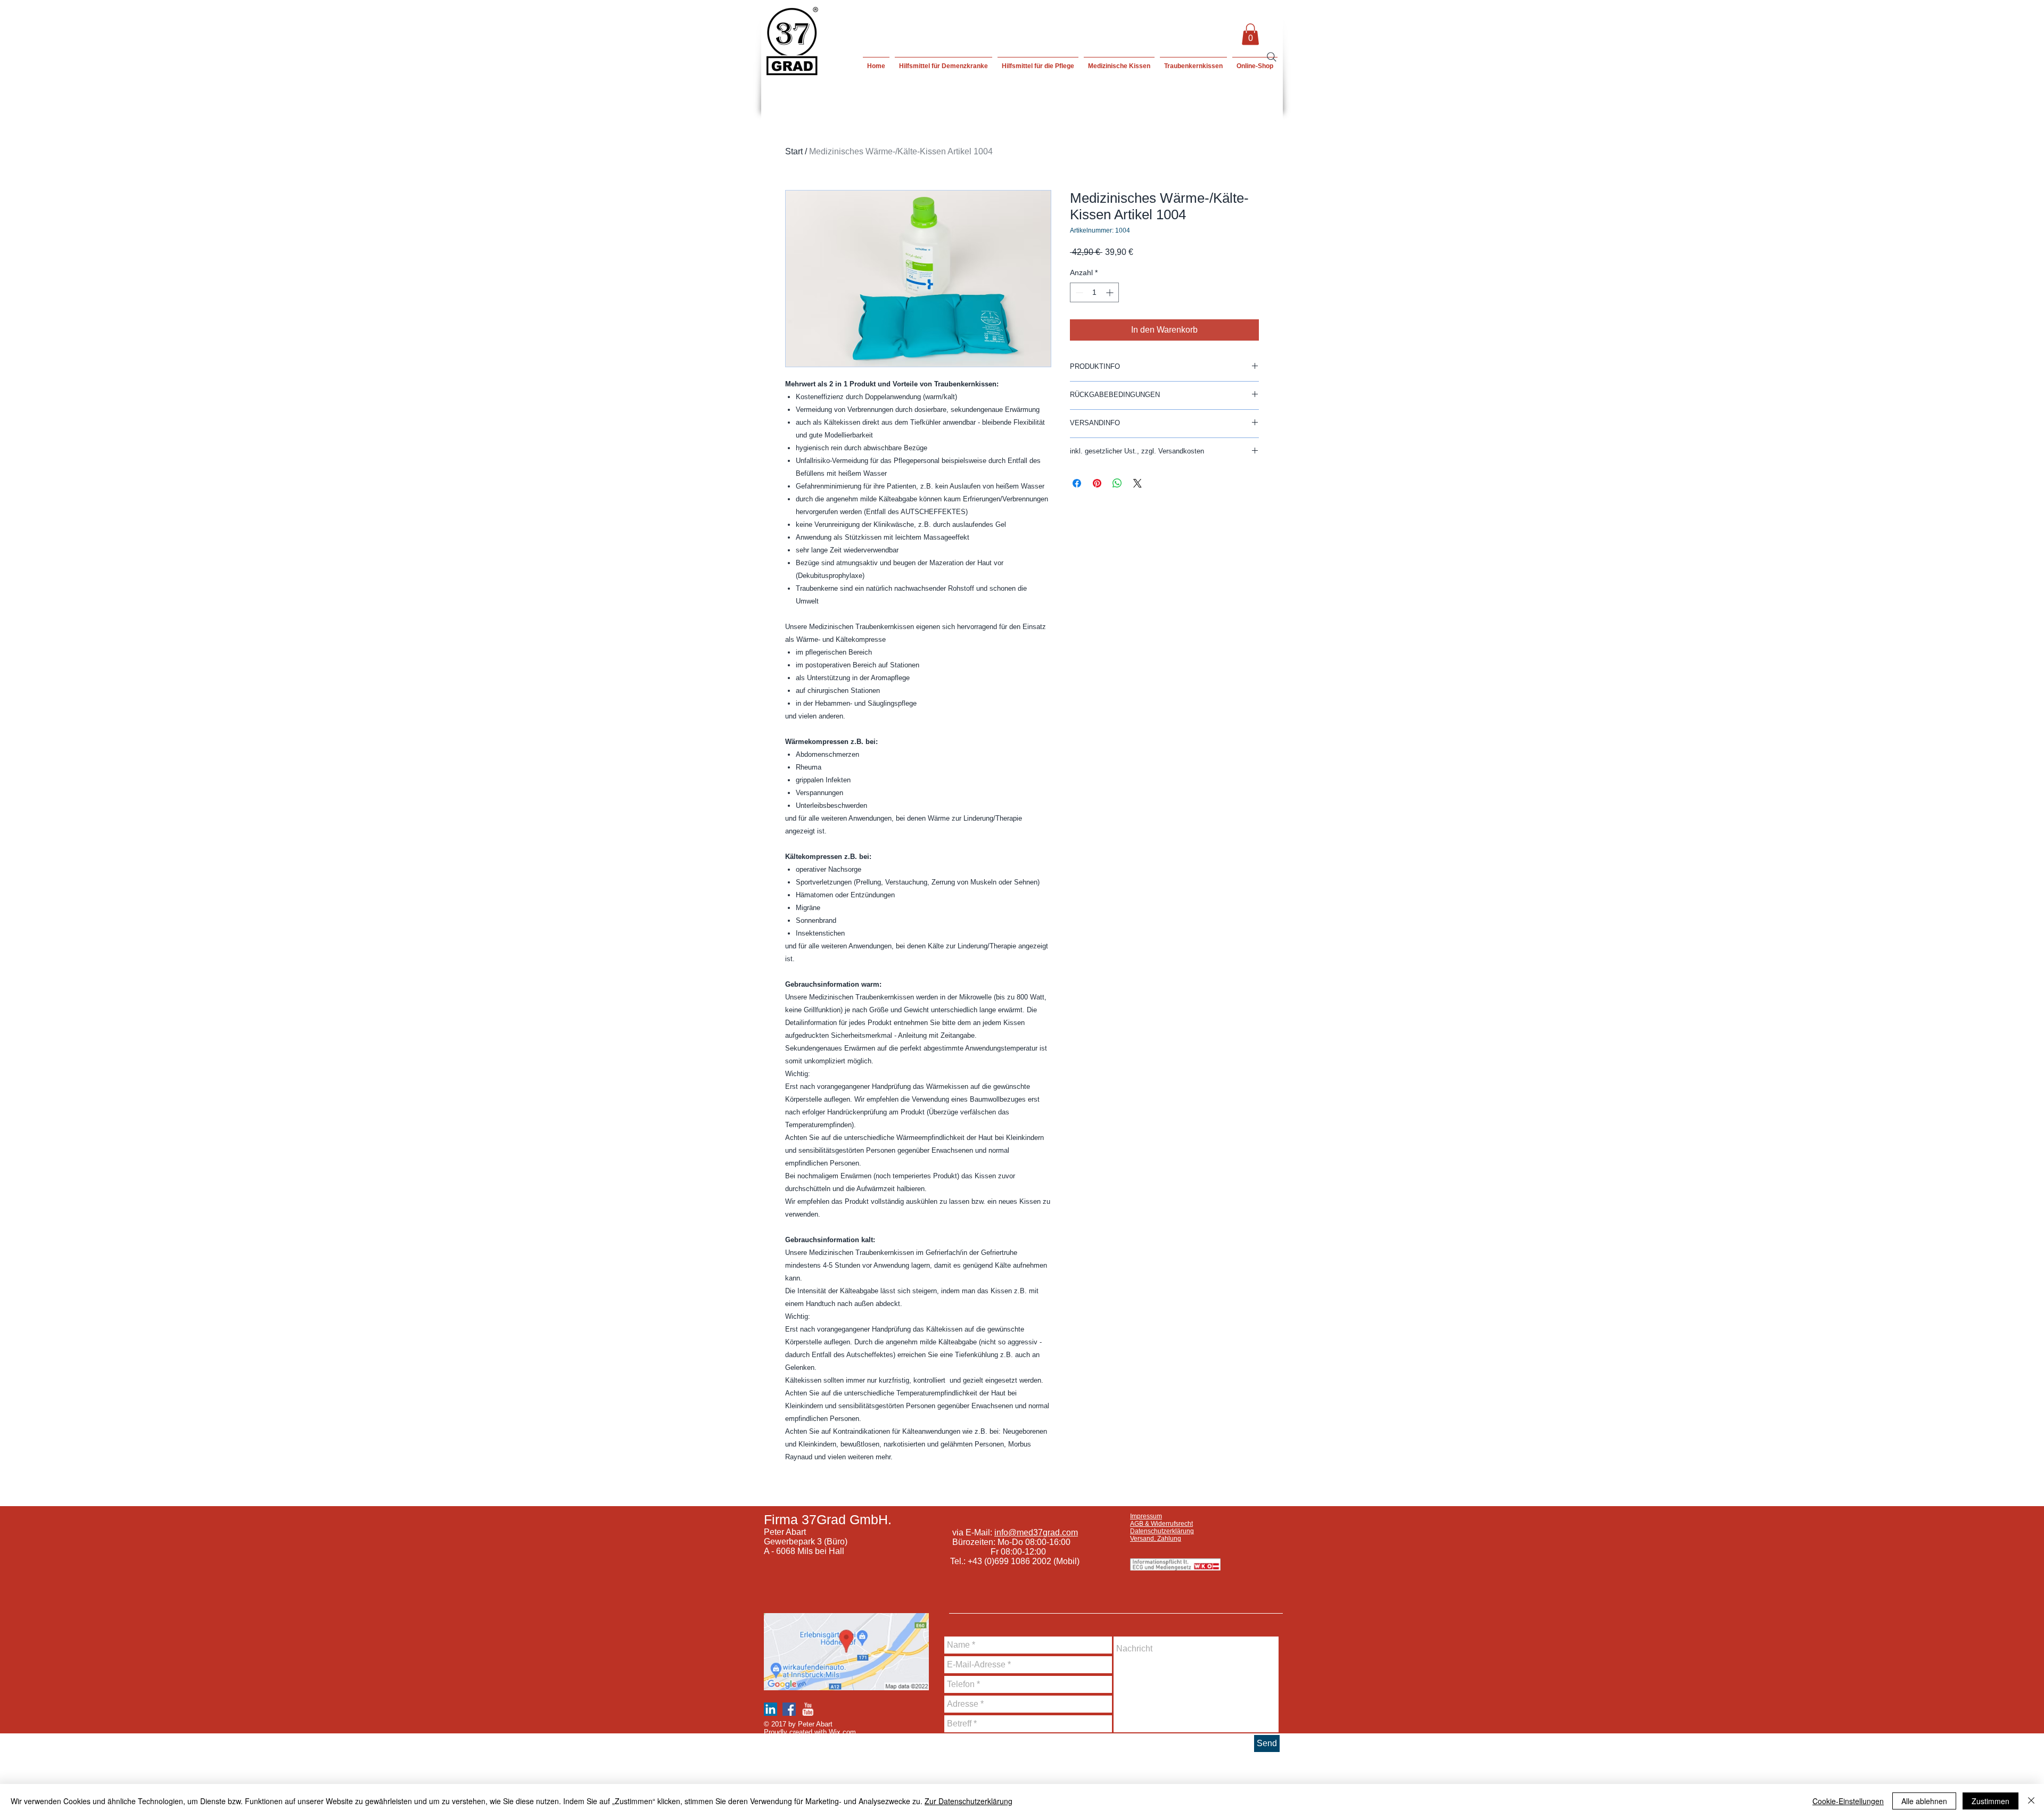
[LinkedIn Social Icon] (770, 1709)
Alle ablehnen (1924, 1801)
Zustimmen (1991, 1801)
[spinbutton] (1094, 292)
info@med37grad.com (1036, 1532)
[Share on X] (1138, 483)
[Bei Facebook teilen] (1077, 483)
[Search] (1272, 57)
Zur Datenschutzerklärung (969, 1801)
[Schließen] (2031, 1801)
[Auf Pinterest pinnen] (1097, 483)
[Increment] (1111, 292)
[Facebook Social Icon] (789, 1709)
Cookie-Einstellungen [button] (1848, 1801)
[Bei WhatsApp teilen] (1117, 483)
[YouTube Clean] (808, 1709)
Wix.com (842, 1732)
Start (794, 151)
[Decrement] (1078, 292)
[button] (1250, 34)
